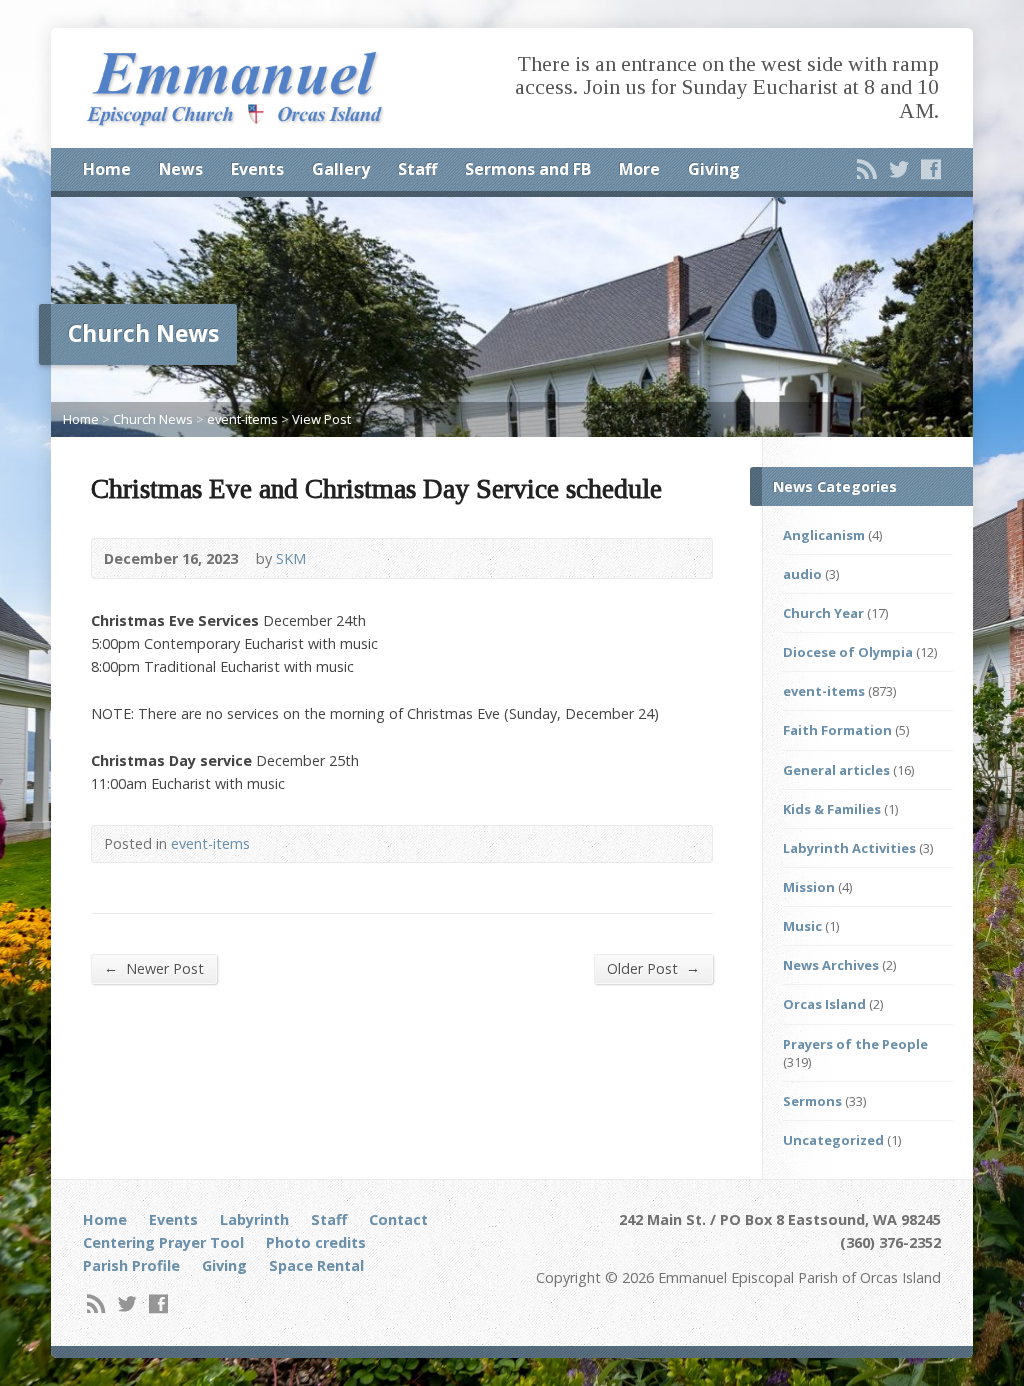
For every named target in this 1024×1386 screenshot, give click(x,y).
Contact (398, 1219)
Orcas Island (824, 1004)
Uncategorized (833, 1140)
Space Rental (316, 1265)
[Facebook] (931, 169)
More (639, 169)
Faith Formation (837, 730)
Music (802, 926)
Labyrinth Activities (849, 848)
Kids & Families (832, 809)
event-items (242, 419)
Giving (714, 169)
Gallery (341, 169)
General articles (836, 770)
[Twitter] (899, 169)
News (181, 169)
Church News (153, 419)
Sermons (812, 1101)
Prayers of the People (855, 1044)
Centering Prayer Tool (163, 1242)
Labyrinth (254, 1219)
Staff (417, 169)
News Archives (831, 965)
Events (257, 169)
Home (107, 169)
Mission (809, 887)
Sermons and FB (528, 169)
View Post (321, 419)
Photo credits (316, 1242)
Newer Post (154, 968)
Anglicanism (824, 535)
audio (802, 574)
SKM (291, 558)
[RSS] (867, 169)
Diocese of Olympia (848, 652)
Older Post (653, 968)
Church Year (823, 613)
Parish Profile (131, 1265)
